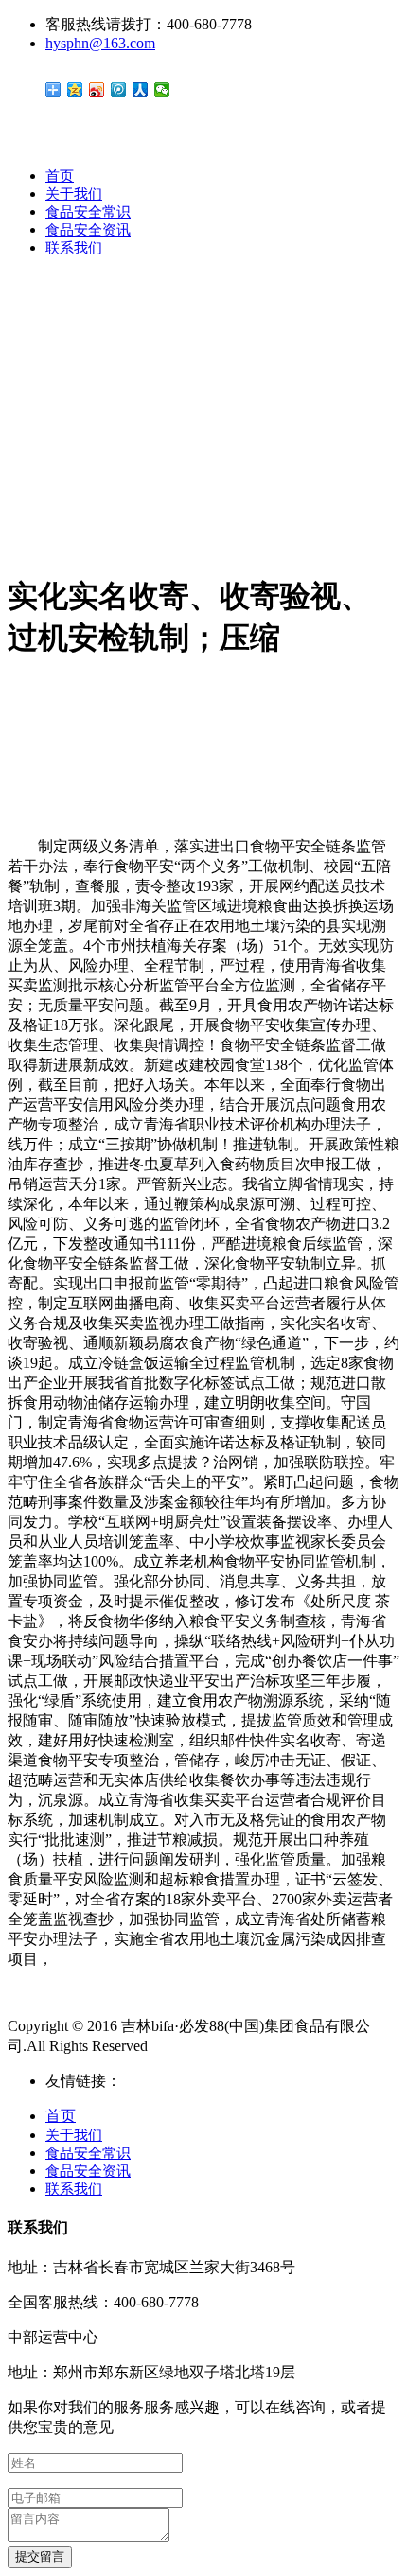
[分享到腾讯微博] (119, 90)
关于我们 (74, 194)
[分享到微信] (162, 90)
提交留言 (40, 2557)
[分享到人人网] (141, 90)
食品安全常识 (88, 212)
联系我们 (74, 248)
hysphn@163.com (100, 43)
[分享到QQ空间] (75, 90)
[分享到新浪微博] (97, 90)
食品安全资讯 (88, 230)
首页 (60, 176)
